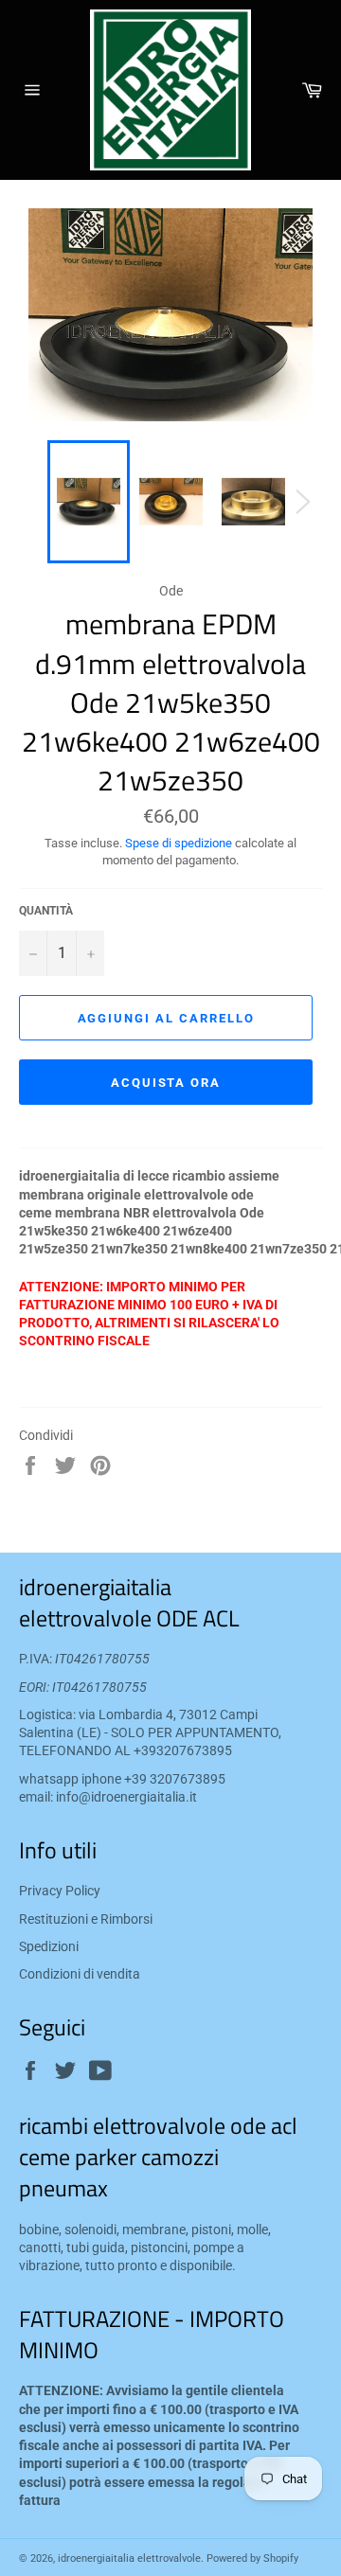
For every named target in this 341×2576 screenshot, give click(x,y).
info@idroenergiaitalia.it (126, 1797)
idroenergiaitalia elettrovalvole (129, 2558)
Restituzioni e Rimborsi (86, 1919)
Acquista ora (166, 1083)
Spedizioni (49, 1946)
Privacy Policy (60, 1891)
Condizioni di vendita (80, 1974)
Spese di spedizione (179, 843)
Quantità (46, 911)
